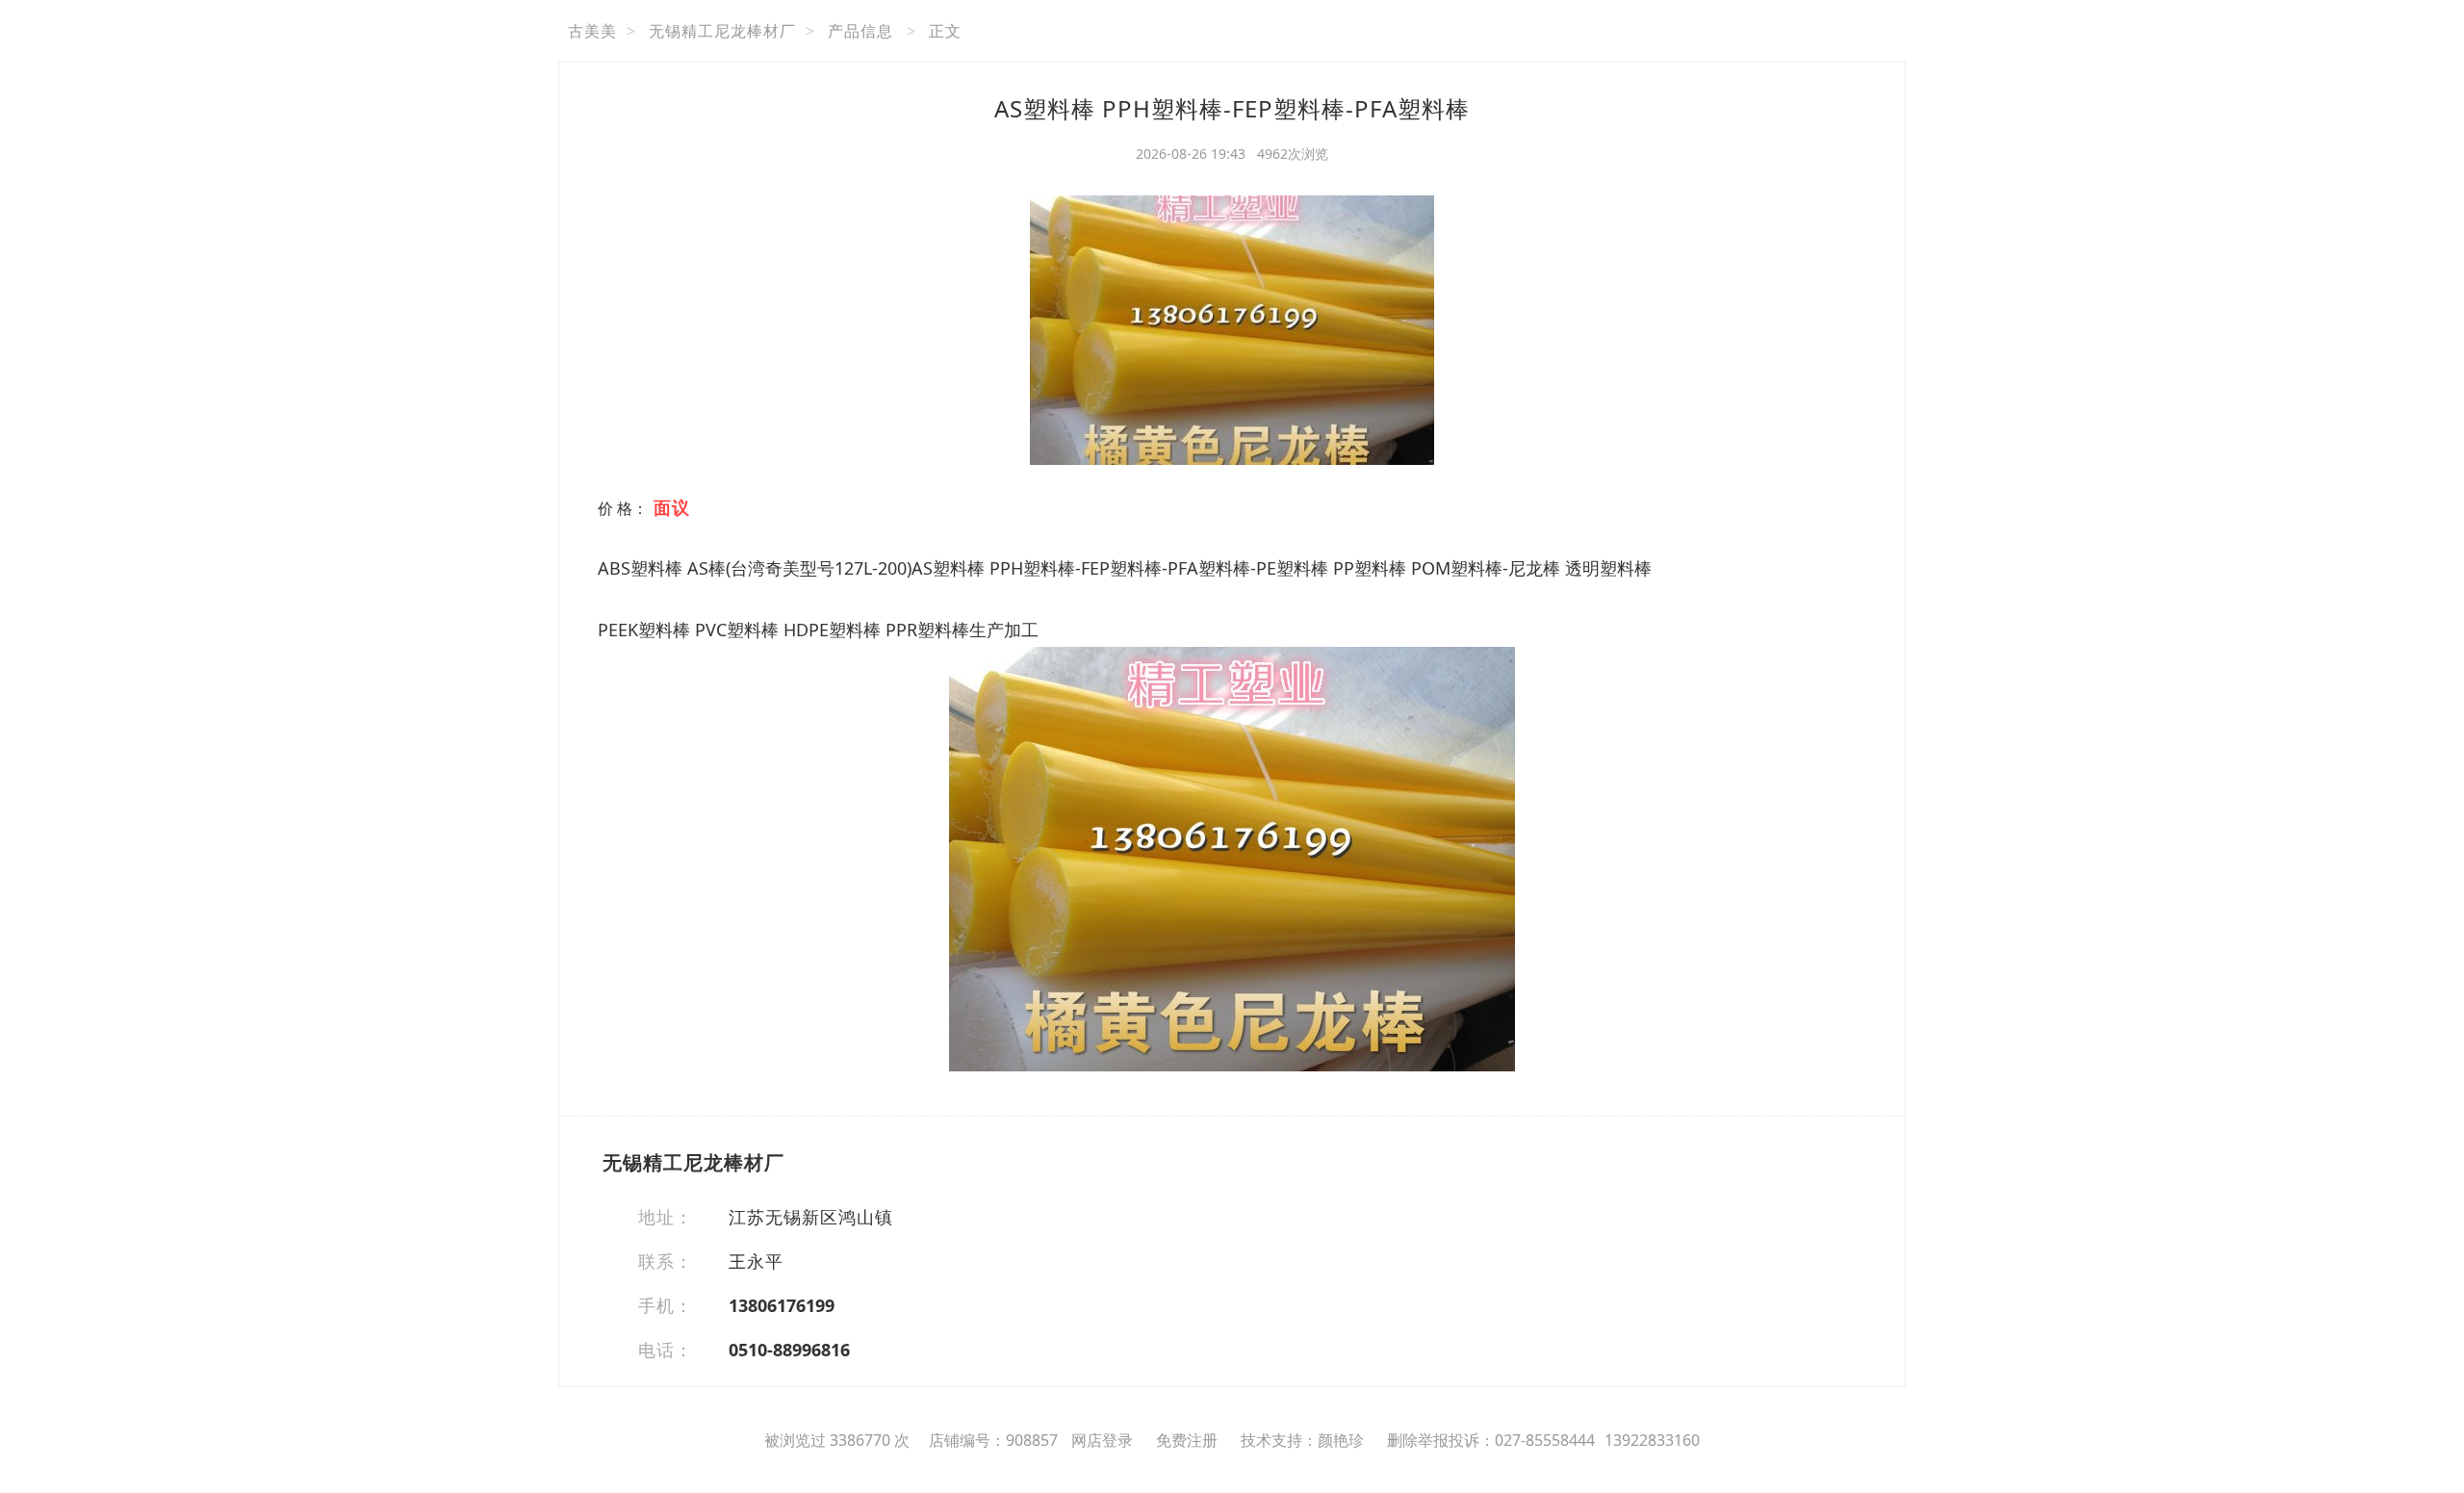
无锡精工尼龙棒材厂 (722, 31)
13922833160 (1652, 1440)
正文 (945, 31)
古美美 (592, 31)
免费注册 (1187, 1440)
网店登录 (1102, 1440)
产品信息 (860, 31)
